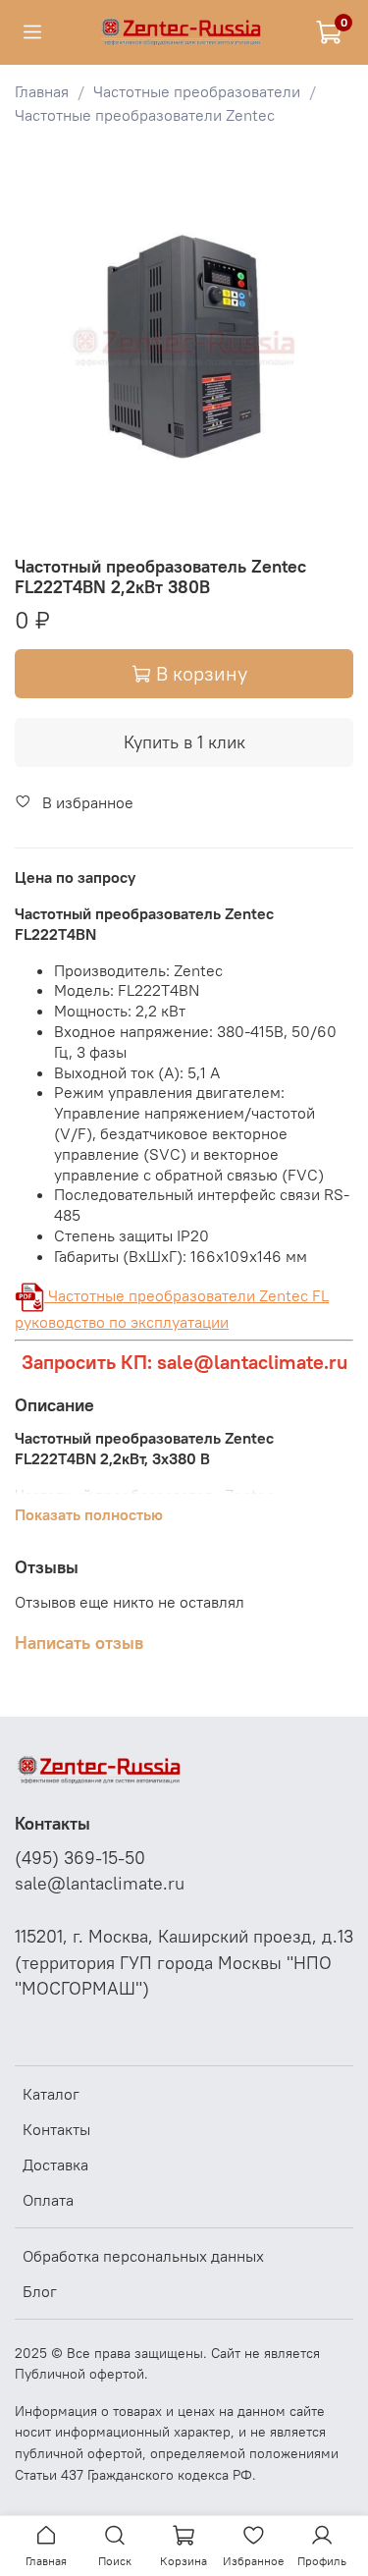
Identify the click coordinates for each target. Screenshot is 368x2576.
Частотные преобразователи (197, 91)
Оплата (48, 2200)
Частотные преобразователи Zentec (145, 115)
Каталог (51, 2094)
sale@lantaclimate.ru (100, 1884)
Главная (42, 91)
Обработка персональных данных (143, 2256)
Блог (40, 2291)
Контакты (56, 2129)
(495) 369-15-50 (80, 1858)
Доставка (55, 2165)
